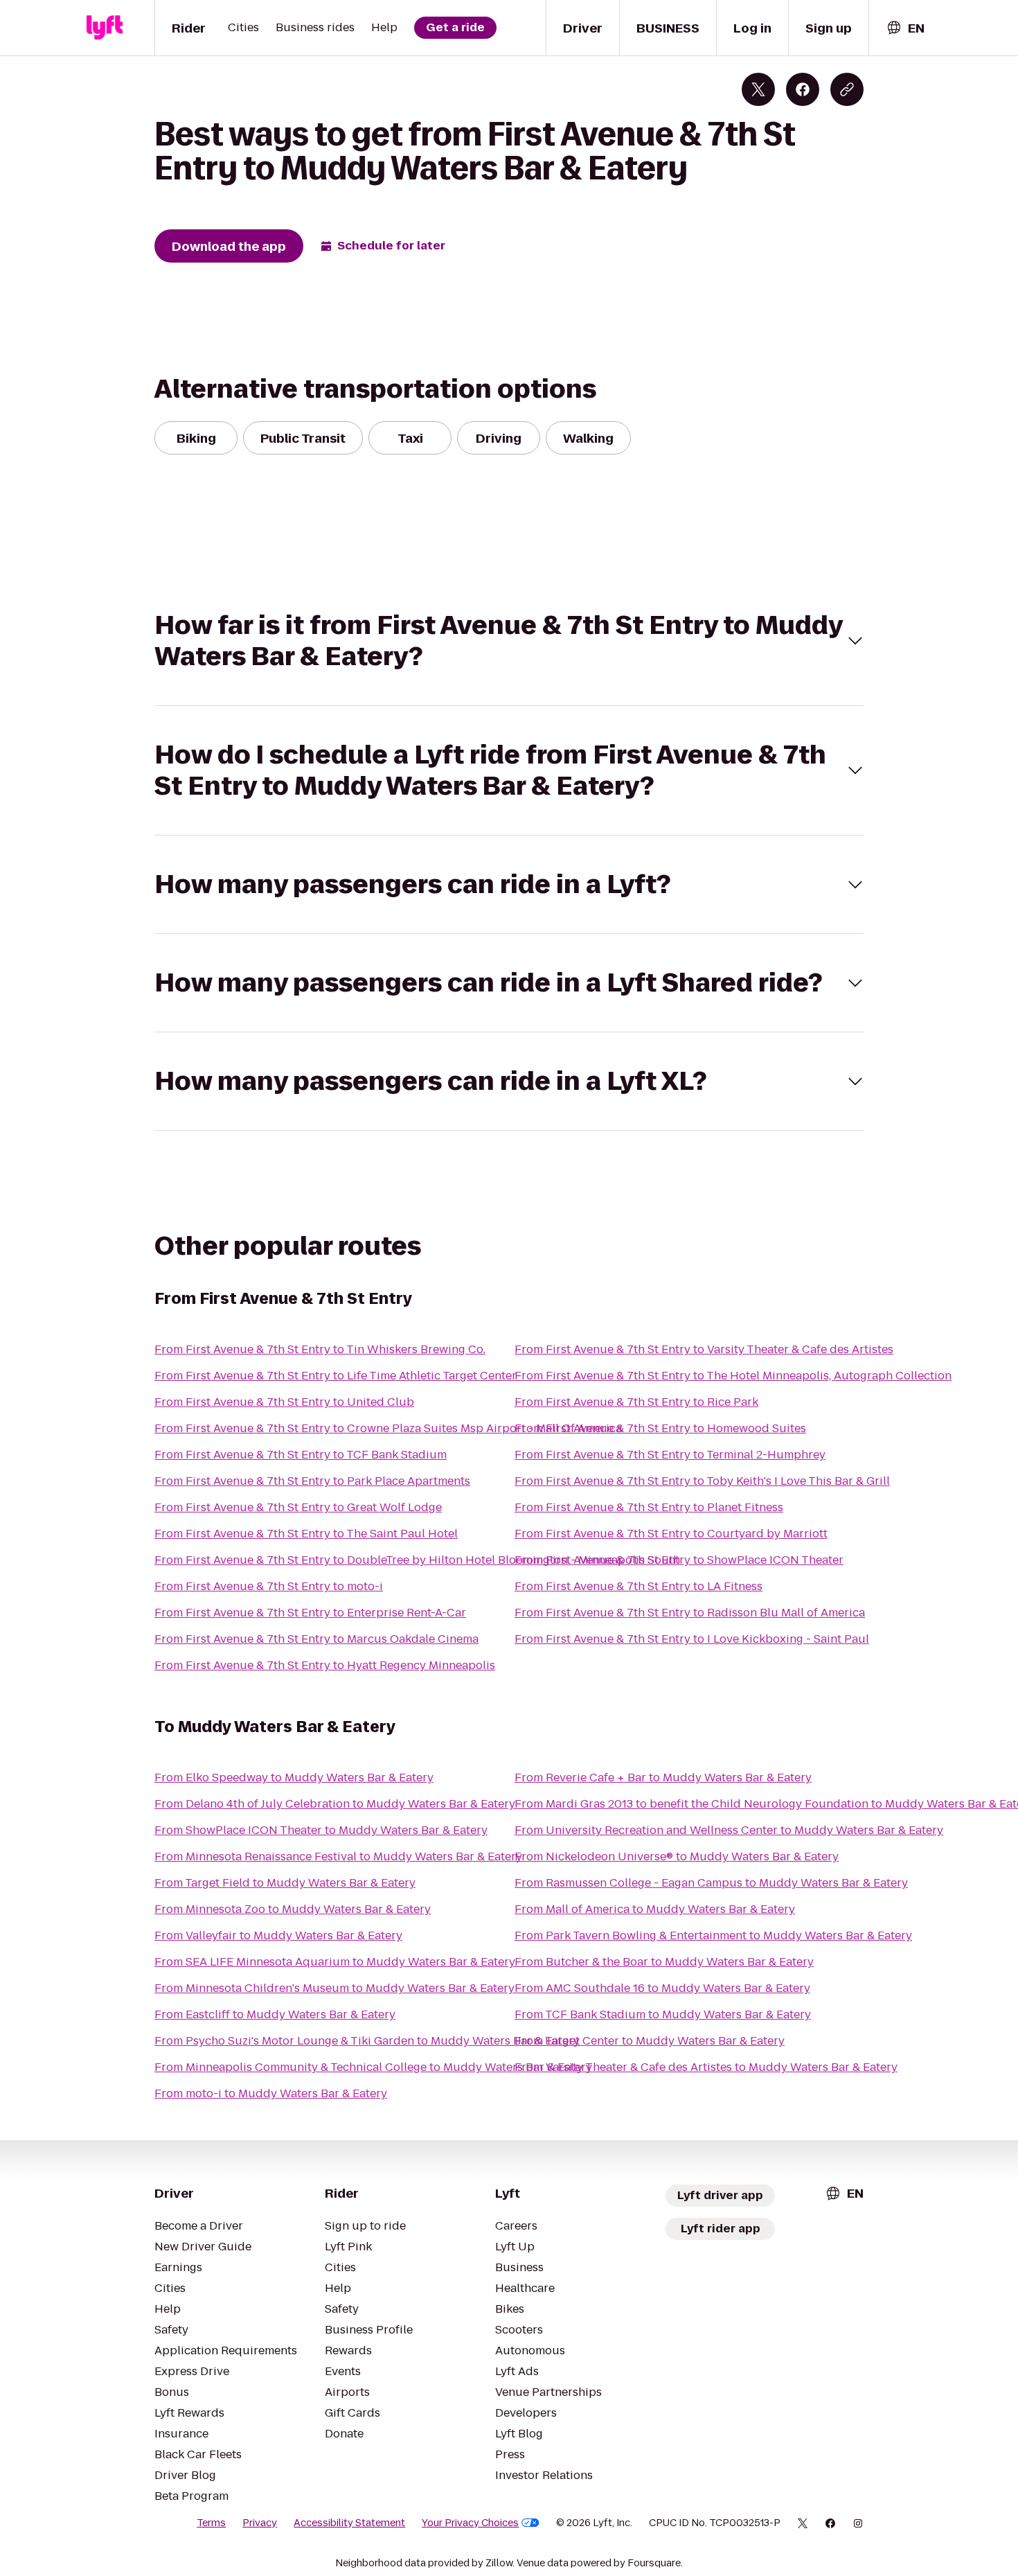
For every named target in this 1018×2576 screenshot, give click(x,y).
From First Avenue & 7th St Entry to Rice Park (636, 1402)
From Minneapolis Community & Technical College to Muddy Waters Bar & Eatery (373, 2067)
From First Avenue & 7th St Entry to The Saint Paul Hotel (306, 1534)
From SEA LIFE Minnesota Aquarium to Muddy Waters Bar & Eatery (335, 1962)
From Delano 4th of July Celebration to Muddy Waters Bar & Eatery (335, 1804)
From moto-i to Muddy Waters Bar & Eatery (271, 2093)
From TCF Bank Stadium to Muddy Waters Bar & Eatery (663, 2014)
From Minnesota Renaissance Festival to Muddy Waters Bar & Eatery (338, 1856)
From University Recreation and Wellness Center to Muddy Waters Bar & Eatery (729, 1830)
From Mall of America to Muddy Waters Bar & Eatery (655, 1909)
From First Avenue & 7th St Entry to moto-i (269, 1586)
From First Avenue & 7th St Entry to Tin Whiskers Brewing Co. (320, 1349)
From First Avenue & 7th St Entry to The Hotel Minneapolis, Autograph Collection (733, 1376)
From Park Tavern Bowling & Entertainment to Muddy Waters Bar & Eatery (713, 1935)
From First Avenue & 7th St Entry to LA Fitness (639, 1586)
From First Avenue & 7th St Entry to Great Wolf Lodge (298, 1507)
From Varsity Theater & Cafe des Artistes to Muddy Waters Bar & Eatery (706, 2067)
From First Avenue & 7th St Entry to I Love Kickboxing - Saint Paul (692, 1639)
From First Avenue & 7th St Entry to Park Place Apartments (312, 1481)
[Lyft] (105, 28)
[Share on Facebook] (803, 89)
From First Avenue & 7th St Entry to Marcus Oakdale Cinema (316, 1639)
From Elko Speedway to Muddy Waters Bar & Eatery (294, 1777)
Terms (211, 2523)
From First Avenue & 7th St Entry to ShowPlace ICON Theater (679, 1560)
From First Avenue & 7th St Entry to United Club (284, 1402)
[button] (509, 641)
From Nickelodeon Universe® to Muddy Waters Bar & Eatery (677, 1856)
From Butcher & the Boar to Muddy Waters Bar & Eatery (664, 1962)
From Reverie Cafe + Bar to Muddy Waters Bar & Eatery (663, 1777)
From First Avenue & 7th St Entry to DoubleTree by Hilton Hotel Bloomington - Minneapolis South (417, 1560)
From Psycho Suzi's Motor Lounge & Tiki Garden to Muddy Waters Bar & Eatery (367, 2041)
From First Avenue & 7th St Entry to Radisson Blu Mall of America (690, 1613)
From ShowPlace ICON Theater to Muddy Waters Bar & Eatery (321, 1830)
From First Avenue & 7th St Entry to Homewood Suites (660, 1428)
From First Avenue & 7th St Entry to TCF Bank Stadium (301, 1455)
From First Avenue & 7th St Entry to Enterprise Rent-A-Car (310, 1613)
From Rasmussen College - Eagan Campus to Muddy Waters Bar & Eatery (711, 1883)
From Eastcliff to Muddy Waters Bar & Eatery (275, 2014)
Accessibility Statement (349, 2523)
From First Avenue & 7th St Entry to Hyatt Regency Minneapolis (325, 1665)
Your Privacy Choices (470, 2523)
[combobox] (905, 28)
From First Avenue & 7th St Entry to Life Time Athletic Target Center (336, 1376)
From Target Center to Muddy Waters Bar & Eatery (650, 2041)
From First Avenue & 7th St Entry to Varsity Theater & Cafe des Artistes (704, 1349)
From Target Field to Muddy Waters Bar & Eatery (285, 1883)
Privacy (260, 2523)
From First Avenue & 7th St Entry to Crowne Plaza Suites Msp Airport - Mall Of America (388, 1428)
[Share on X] (758, 89)
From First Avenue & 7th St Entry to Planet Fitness (649, 1507)
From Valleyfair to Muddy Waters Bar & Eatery (278, 1935)
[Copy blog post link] (847, 89)
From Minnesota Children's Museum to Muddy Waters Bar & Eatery (334, 1988)
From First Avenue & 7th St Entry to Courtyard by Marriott (671, 1534)
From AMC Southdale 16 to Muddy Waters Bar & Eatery (662, 1988)
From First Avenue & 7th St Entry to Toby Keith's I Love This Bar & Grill (702, 1481)
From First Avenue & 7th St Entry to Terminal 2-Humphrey (670, 1455)
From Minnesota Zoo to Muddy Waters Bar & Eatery (293, 1909)
